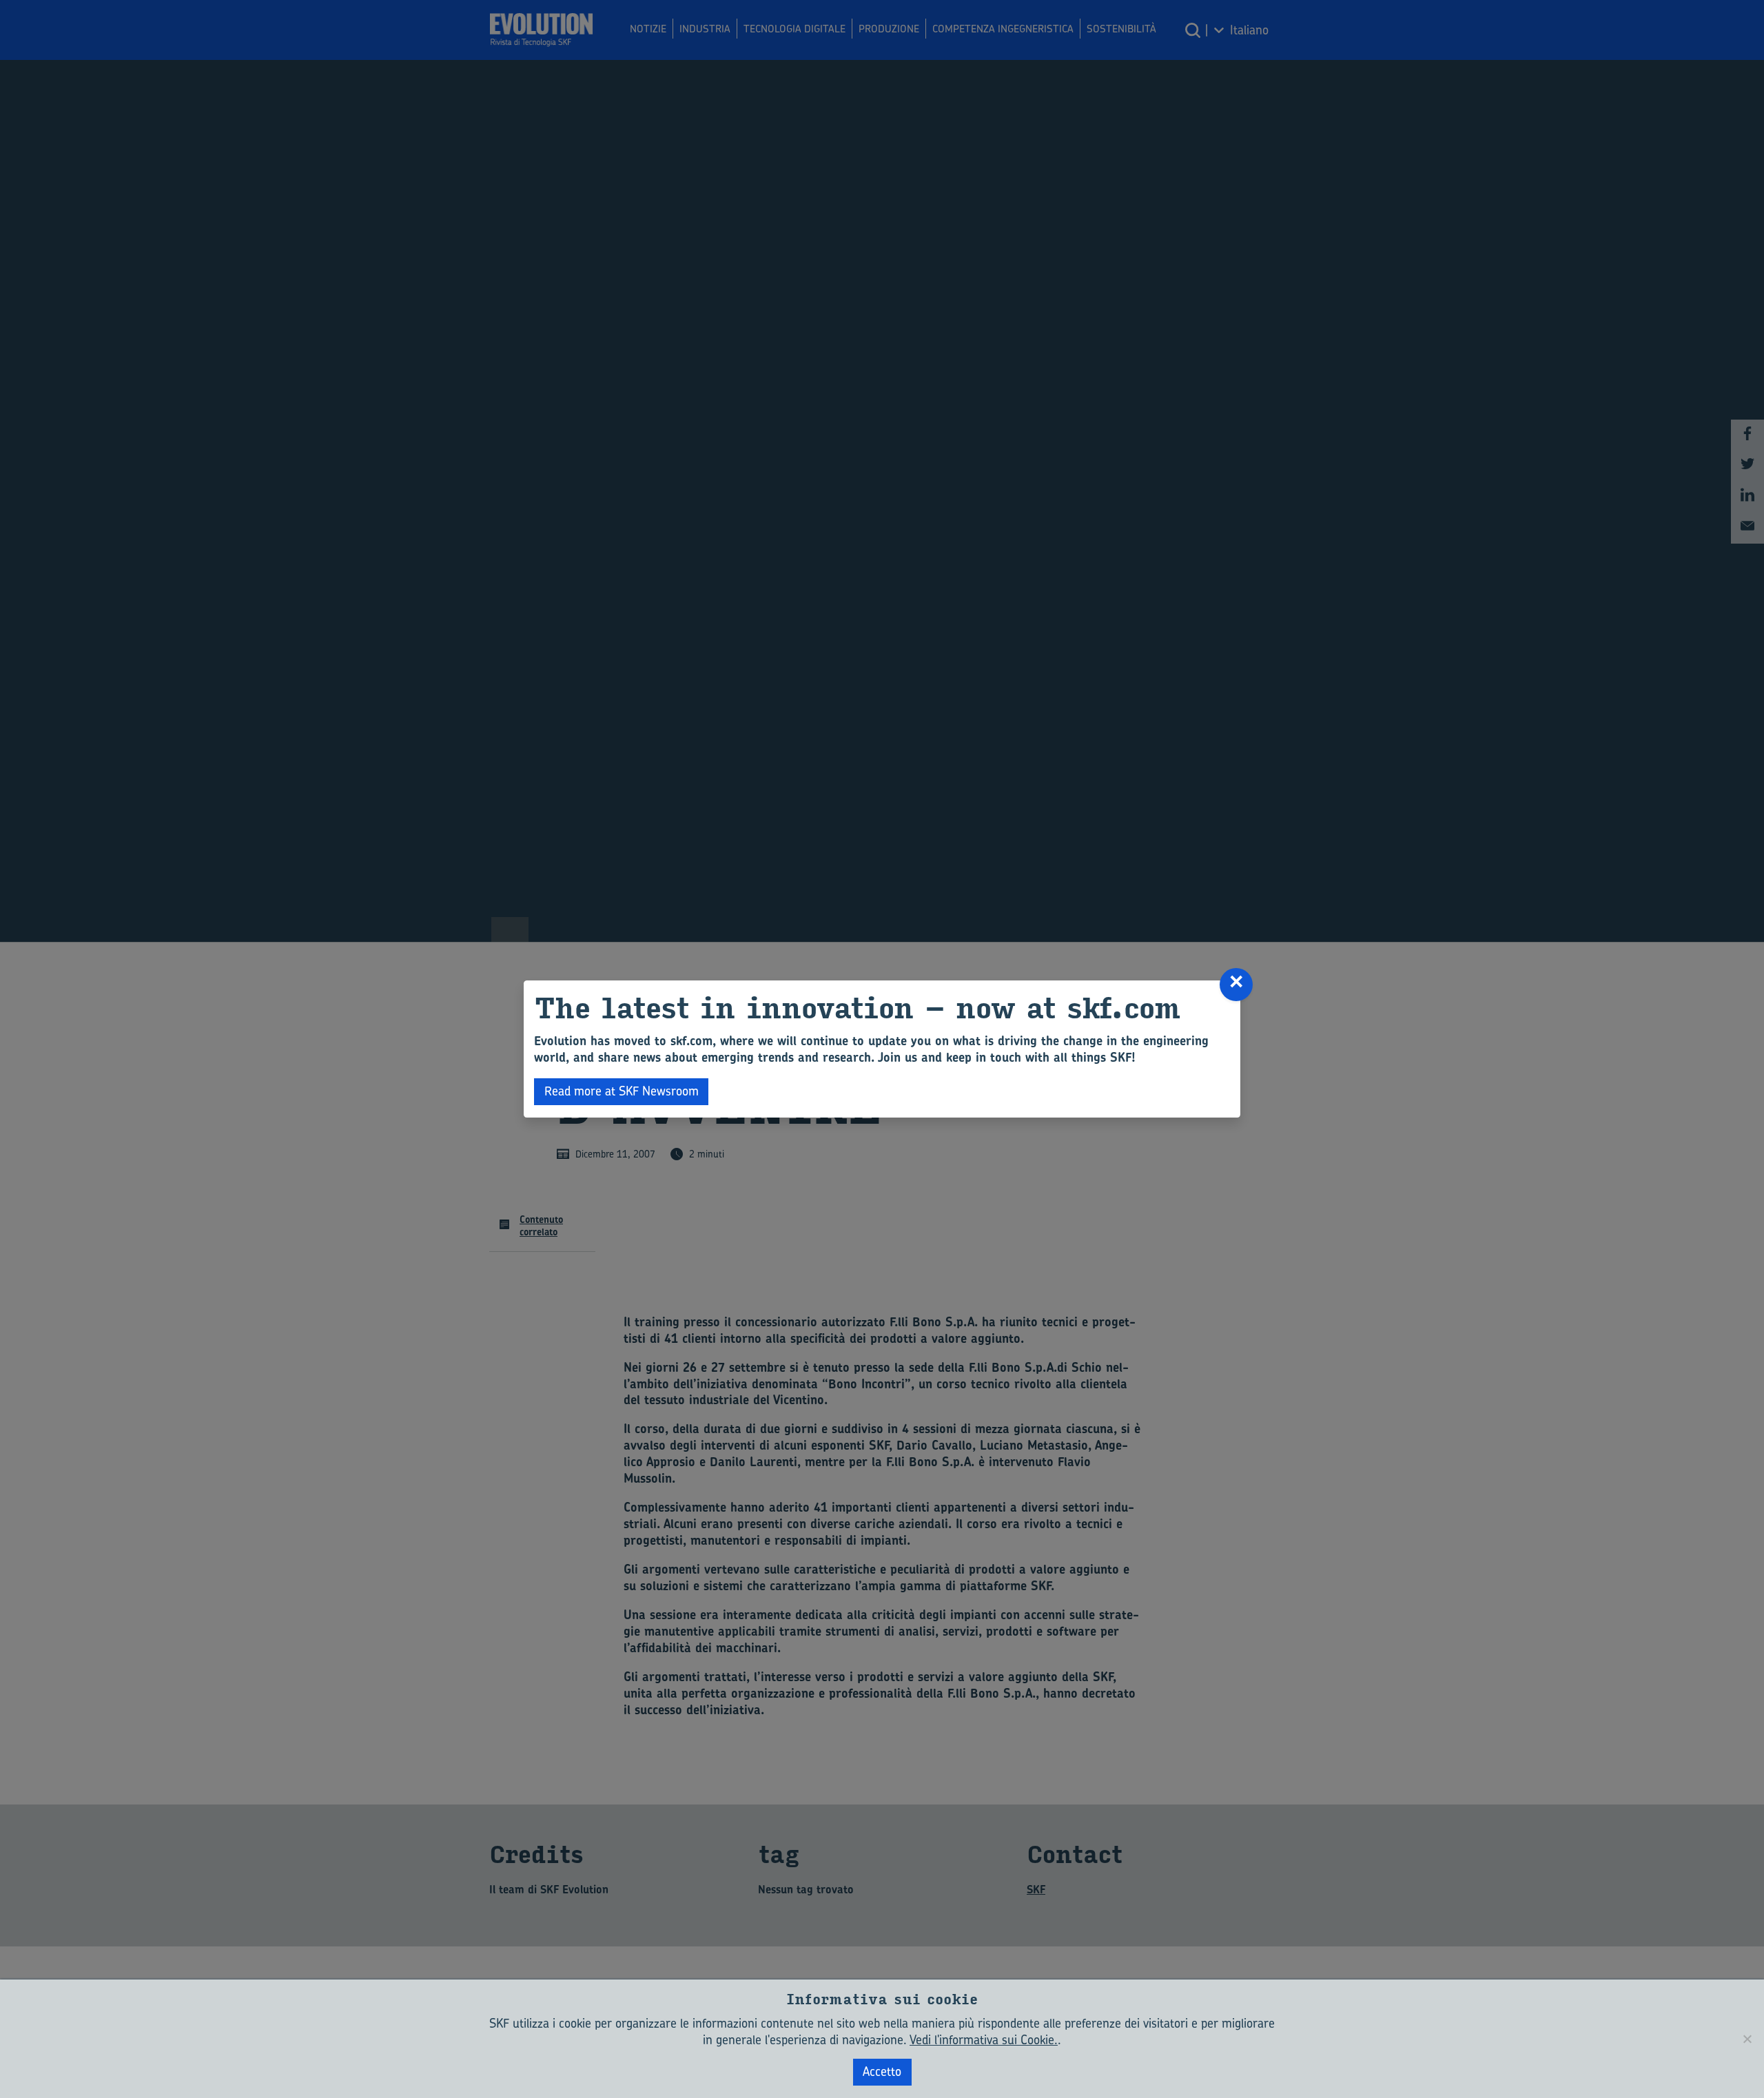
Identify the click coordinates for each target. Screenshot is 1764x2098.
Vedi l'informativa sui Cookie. (984, 2040)
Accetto (882, 2071)
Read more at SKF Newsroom (622, 1091)
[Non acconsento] (1747, 2039)
